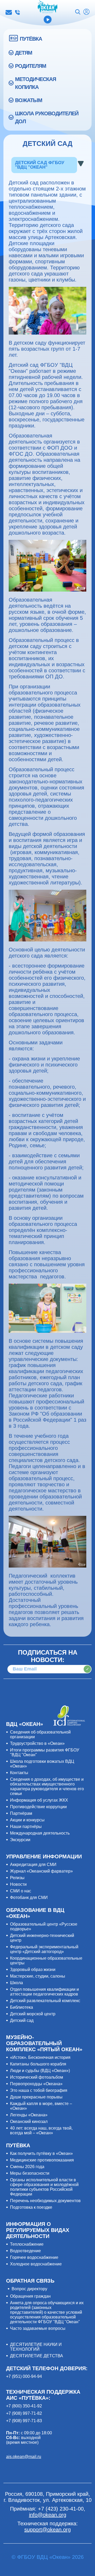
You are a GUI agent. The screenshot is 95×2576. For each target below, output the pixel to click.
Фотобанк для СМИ (29, 1898)
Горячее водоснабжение (34, 2257)
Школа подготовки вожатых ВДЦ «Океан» (42, 1764)
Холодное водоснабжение (36, 2264)
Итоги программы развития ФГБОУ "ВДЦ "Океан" (45, 1752)
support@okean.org (47, 2530)
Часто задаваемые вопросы (38, 2328)
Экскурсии (20, 1840)
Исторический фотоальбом (37, 2077)
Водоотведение (25, 2251)
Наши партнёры (26, 1827)
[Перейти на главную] (48, 7)
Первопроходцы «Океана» (36, 2084)
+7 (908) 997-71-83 (24, 2421)
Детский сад (22, 2020)
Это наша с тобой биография (39, 2090)
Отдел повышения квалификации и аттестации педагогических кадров (44, 1992)
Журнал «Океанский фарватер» (41, 1871)
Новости (18, 1884)
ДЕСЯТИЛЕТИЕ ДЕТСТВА (37, 2356)
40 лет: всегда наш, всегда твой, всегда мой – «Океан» (41, 2130)
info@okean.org (9, 12)
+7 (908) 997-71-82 (24, 2413)
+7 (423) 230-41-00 (17, 12)
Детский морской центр (33, 2014)
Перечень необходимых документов (45, 2201)
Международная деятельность (40, 1833)
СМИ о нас (21, 1891)
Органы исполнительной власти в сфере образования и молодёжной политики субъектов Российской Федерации (44, 2187)
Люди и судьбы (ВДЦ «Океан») (40, 2071)
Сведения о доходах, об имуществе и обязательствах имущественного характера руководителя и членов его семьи (47, 1786)
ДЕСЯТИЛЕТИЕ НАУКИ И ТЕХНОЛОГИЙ (36, 2347)
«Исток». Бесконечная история (40, 2057)
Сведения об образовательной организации (40, 1734)
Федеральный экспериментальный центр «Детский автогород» (44, 1949)
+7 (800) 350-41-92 (24, 2406)
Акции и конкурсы (27, 1820)
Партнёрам (21, 1813)
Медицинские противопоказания (42, 2160)
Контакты (19, 1773)
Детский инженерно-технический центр (42, 1938)
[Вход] (86, 12)
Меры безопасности (30, 2173)
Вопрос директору (29, 2289)
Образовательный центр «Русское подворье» (44, 1927)
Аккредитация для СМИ (33, 1865)
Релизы (17, 1878)
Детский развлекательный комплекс (45, 2001)
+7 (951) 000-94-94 (24, 2376)
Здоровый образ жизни (33, 1970)
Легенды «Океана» (29, 2115)
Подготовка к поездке (31, 2207)
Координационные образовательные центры (46, 1961)
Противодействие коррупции (38, 1807)
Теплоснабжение (27, 2244)
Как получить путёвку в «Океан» (41, 2153)
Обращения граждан (30, 2296)
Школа (16, 1983)
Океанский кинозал (29, 2122)
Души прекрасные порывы (36, 2097)
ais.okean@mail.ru (24, 2457)
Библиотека (22, 2007)
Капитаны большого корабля (38, 2064)
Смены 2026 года (27, 2167)
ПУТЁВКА (31, 39)
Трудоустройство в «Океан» (37, 1743)
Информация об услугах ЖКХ (39, 1800)
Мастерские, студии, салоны (38, 1976)
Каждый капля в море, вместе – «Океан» (41, 2106)
